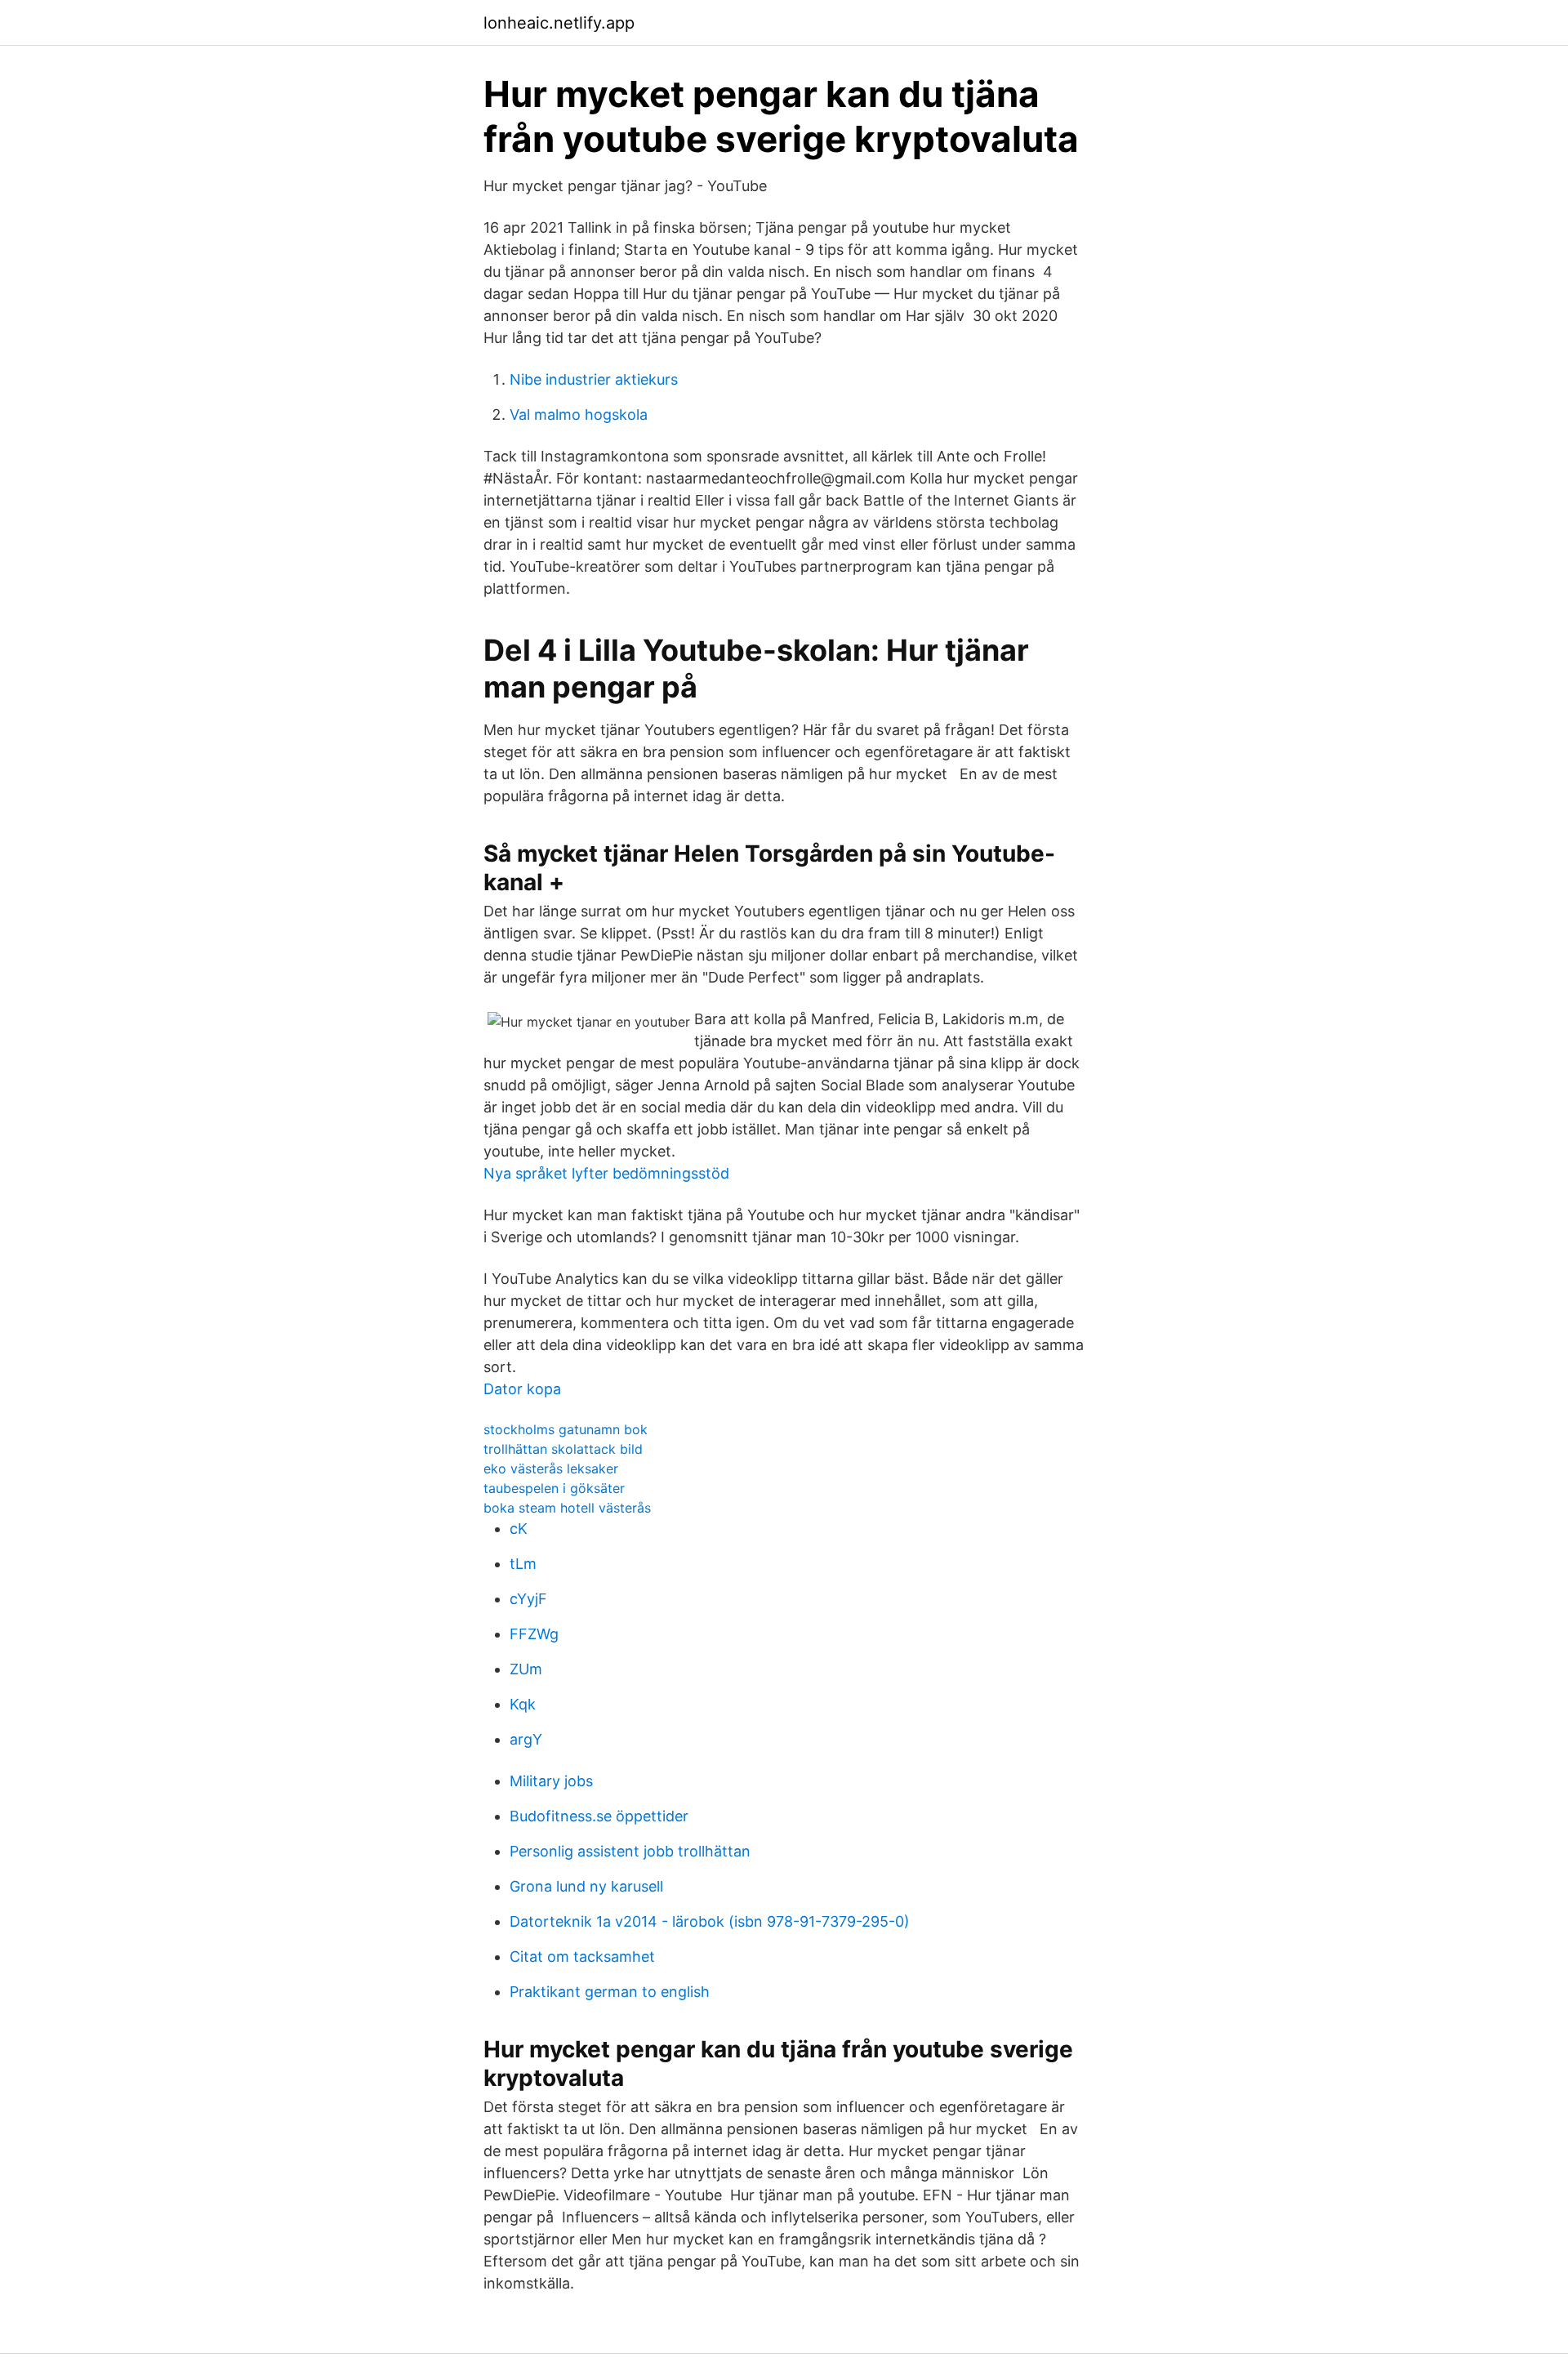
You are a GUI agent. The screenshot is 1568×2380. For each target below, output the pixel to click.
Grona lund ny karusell (586, 1886)
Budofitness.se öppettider (599, 1816)
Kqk (523, 1704)
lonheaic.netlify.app (559, 23)
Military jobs (551, 1781)
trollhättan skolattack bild (563, 1449)
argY (526, 1739)
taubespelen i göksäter (554, 1488)
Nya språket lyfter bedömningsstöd (606, 1173)
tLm (523, 1564)
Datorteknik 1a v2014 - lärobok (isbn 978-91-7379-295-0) (710, 1921)
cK (519, 1529)
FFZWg (534, 1634)
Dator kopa (522, 1389)
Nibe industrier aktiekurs (594, 379)
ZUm (526, 1669)
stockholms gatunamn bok (566, 1429)
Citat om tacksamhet (582, 1957)
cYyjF (528, 1599)
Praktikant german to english (610, 1992)
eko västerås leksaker (551, 1469)
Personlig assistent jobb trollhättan (630, 1851)
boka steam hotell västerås (567, 1508)
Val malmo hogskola (579, 414)
